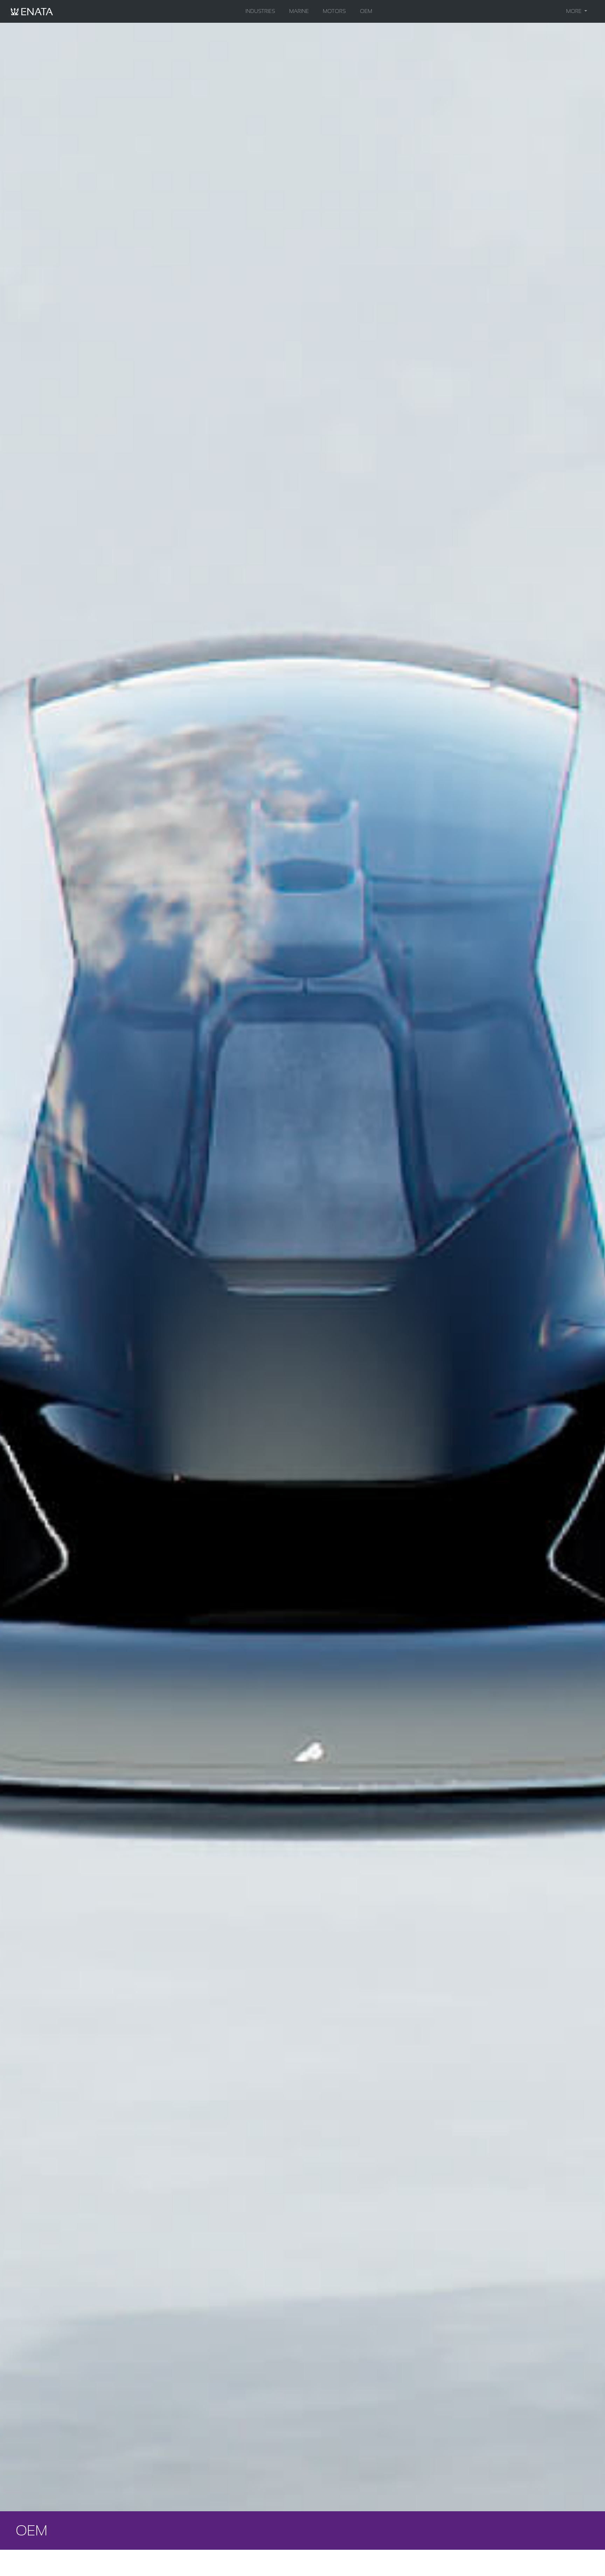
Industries (260, 11)
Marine (299, 11)
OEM (366, 11)
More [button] (575, 11)
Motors (334, 11)
